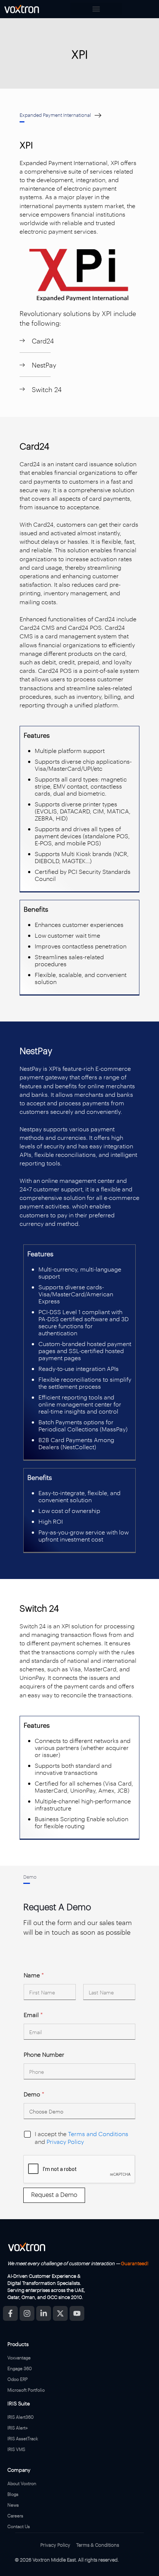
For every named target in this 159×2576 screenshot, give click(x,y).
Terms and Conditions (98, 2134)
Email (33, 2015)
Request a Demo (54, 2194)
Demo (34, 2094)
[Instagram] (27, 2313)
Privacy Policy (65, 2141)
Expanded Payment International (55, 115)
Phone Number (44, 2054)
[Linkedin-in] (44, 2313)
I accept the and (82, 2138)
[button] (96, 9)
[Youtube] (77, 2313)
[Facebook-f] (10, 2313)
